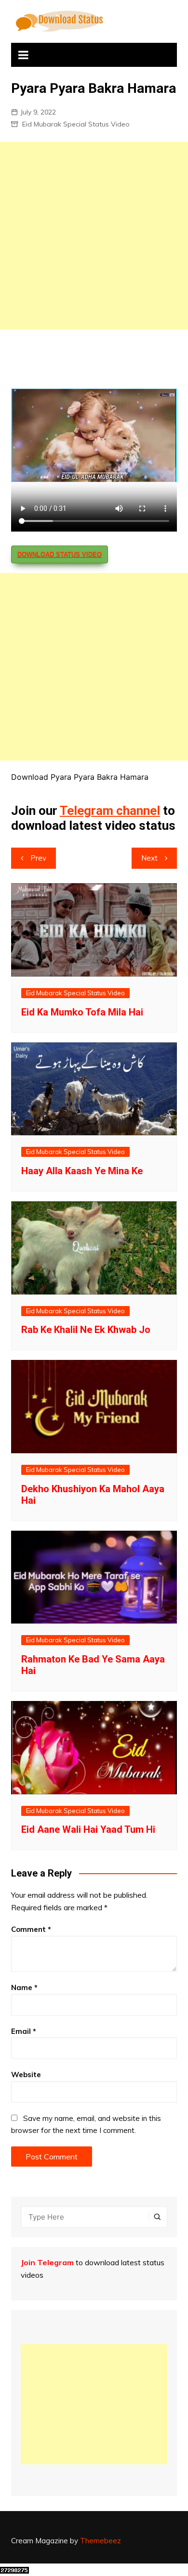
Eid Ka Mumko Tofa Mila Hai (82, 1012)
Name (24, 1987)
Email (24, 2031)
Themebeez (101, 2541)
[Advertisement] (94, 236)
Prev (38, 858)
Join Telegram (47, 2262)
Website (26, 2075)
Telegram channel (110, 811)
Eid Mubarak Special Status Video (76, 124)
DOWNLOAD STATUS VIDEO (60, 554)
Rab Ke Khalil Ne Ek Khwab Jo (86, 1330)
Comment (31, 1929)
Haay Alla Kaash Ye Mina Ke (82, 1171)
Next (149, 858)
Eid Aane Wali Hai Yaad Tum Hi (88, 1829)
